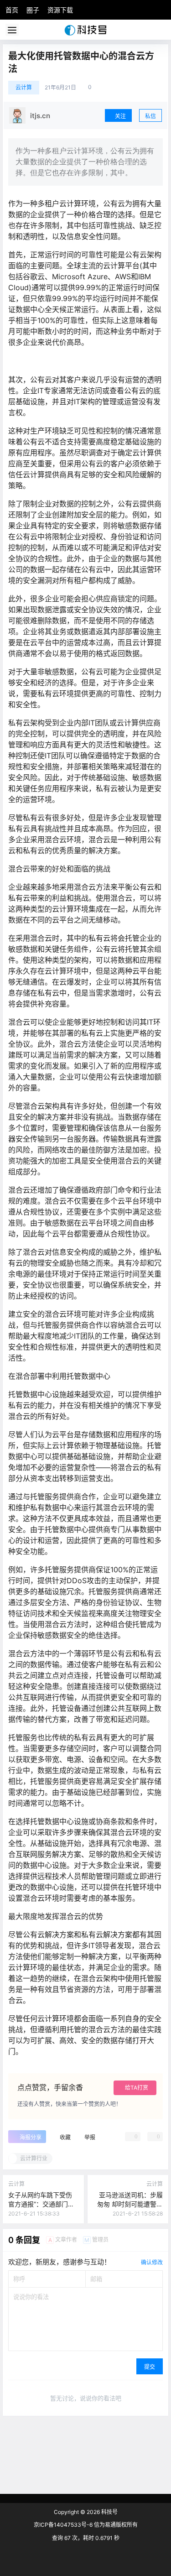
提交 (150, 2367)
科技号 (109, 2512)
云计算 (24, 87)
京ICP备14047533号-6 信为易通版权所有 (86, 2525)
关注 (120, 116)
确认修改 (152, 2262)
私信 (150, 116)
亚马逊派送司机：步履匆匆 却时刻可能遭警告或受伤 (130, 2204)
